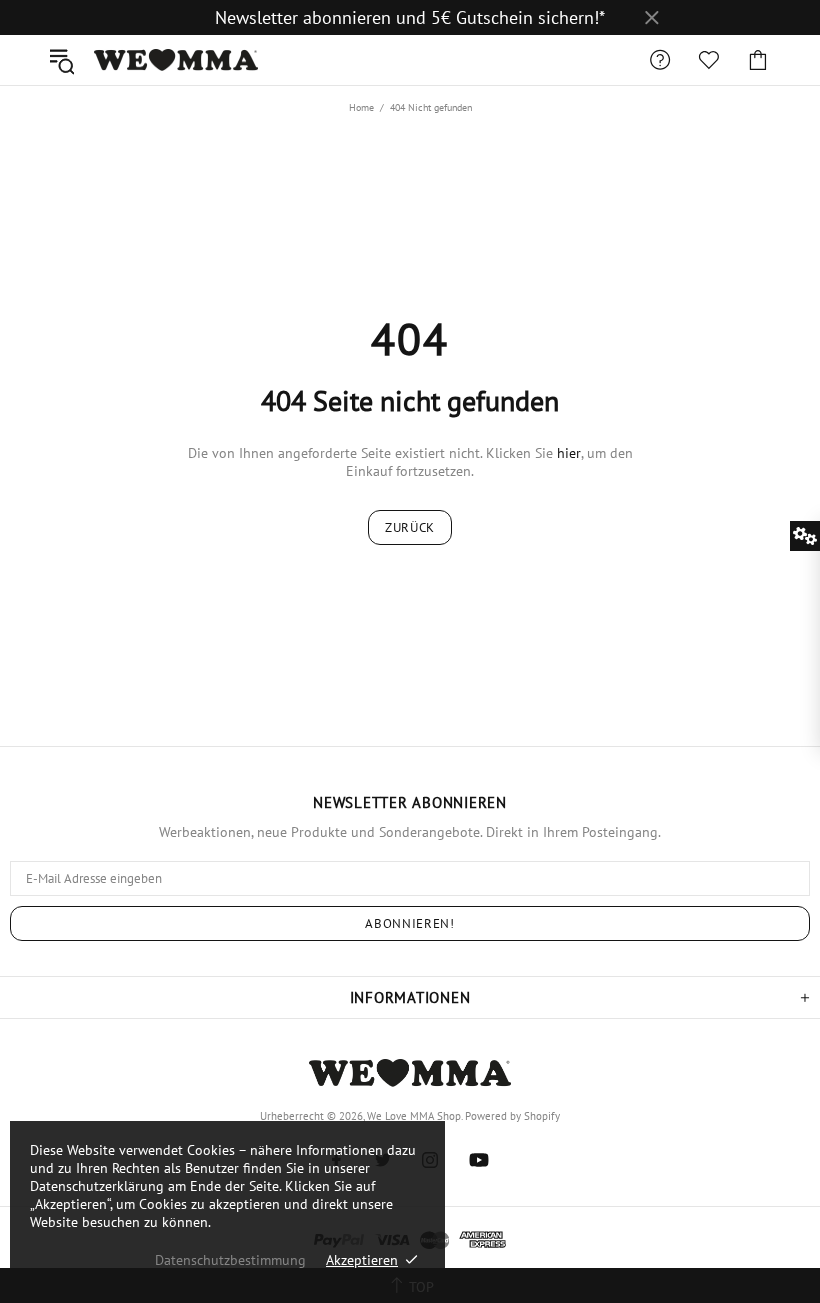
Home (361, 107)
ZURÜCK (410, 527)
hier (569, 453)
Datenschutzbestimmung (230, 1260)
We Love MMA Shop (176, 60)
